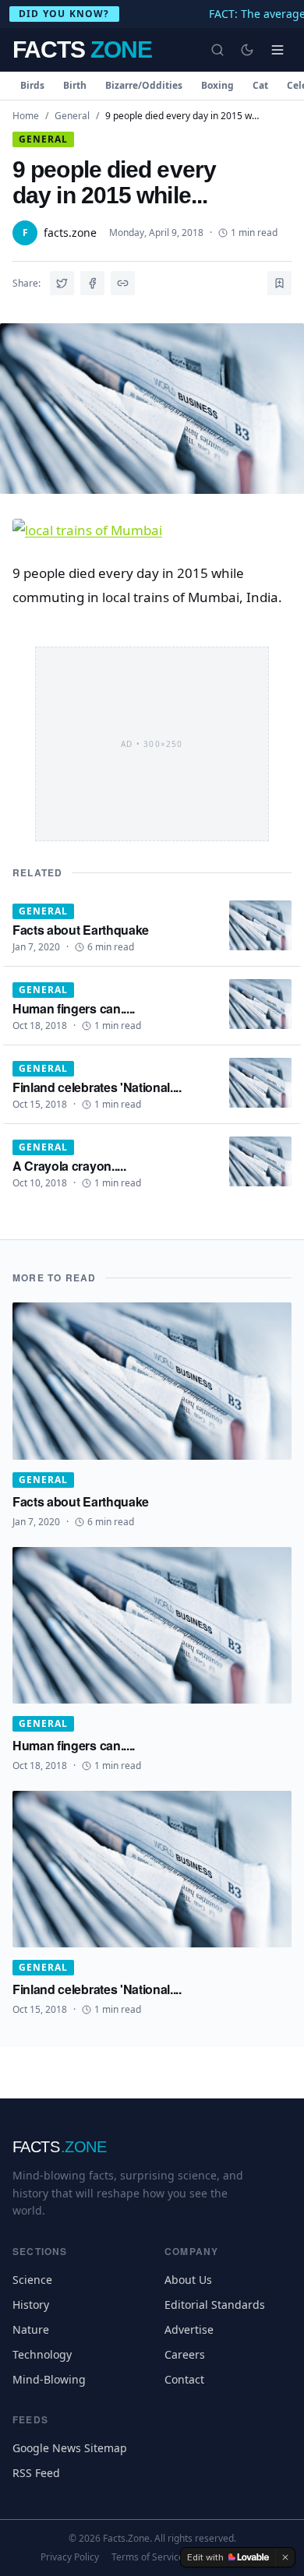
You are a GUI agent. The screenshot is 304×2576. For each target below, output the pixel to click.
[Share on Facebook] (92, 283)
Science (32, 2280)
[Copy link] (123, 283)
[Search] (217, 50)
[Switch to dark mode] (247, 50)
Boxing (217, 85)
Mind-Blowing (49, 2379)
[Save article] (279, 283)
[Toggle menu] (277, 50)
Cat (260, 85)
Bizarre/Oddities (144, 85)
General (72, 116)
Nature (31, 2329)
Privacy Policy (70, 2557)
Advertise (189, 2329)
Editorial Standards (215, 2305)
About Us (188, 2280)
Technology (42, 2354)
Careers (185, 2354)
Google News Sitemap (70, 2448)
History (31, 2305)
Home (26, 116)
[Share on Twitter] (62, 283)
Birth (75, 85)
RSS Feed (36, 2473)
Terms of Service (148, 2557)
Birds (32, 85)
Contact (184, 2379)
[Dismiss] (285, 2557)
